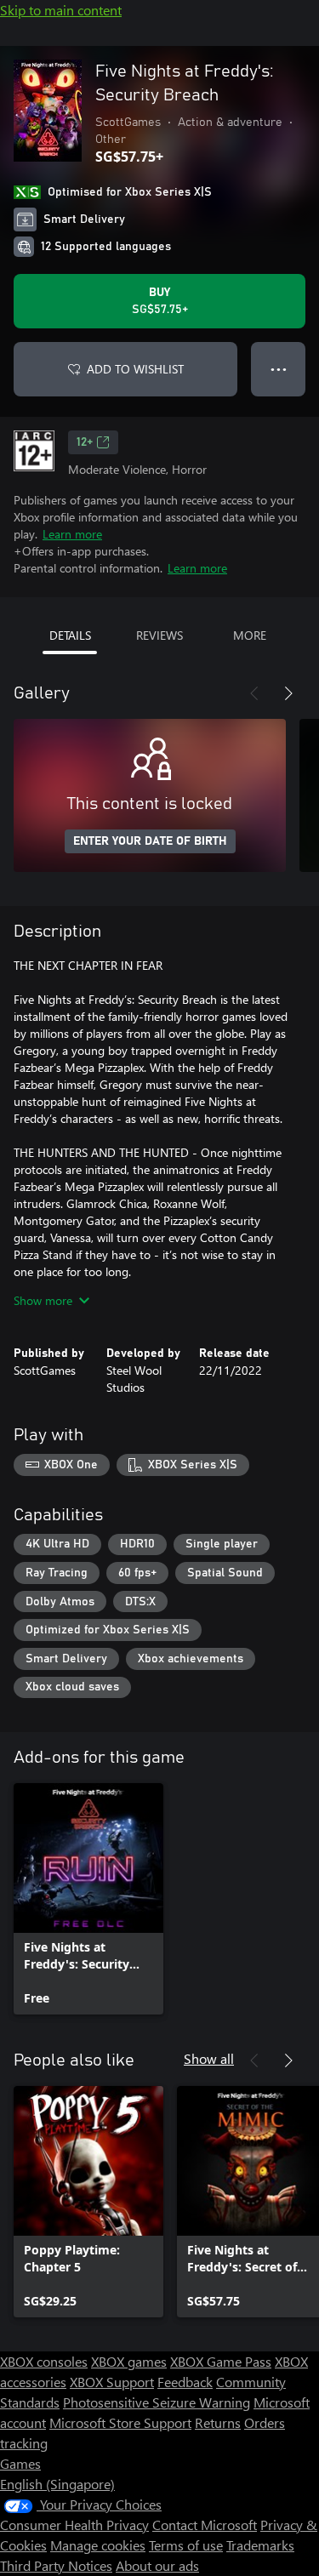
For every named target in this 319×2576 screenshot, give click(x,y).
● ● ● (279, 369)
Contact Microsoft (205, 2525)
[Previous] (254, 693)
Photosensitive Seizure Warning (157, 2402)
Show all (209, 2058)
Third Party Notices (56, 2565)
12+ (85, 442)
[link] (88, 1899)
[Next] (288, 693)
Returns (218, 2422)
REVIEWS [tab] (159, 635)
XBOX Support (112, 2382)
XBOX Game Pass (221, 2361)
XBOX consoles (44, 2361)
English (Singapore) (57, 2484)
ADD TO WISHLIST (135, 369)
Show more (43, 1300)
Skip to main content (61, 10)
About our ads (157, 2565)
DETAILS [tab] (70, 635)
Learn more (72, 534)
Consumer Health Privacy (74, 2525)
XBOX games (129, 2361)
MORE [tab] (250, 635)
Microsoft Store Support (120, 2422)
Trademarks (260, 2545)
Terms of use (186, 2545)
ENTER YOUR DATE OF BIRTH (150, 841)
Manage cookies (98, 2545)
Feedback (185, 2382)
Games (20, 2463)
